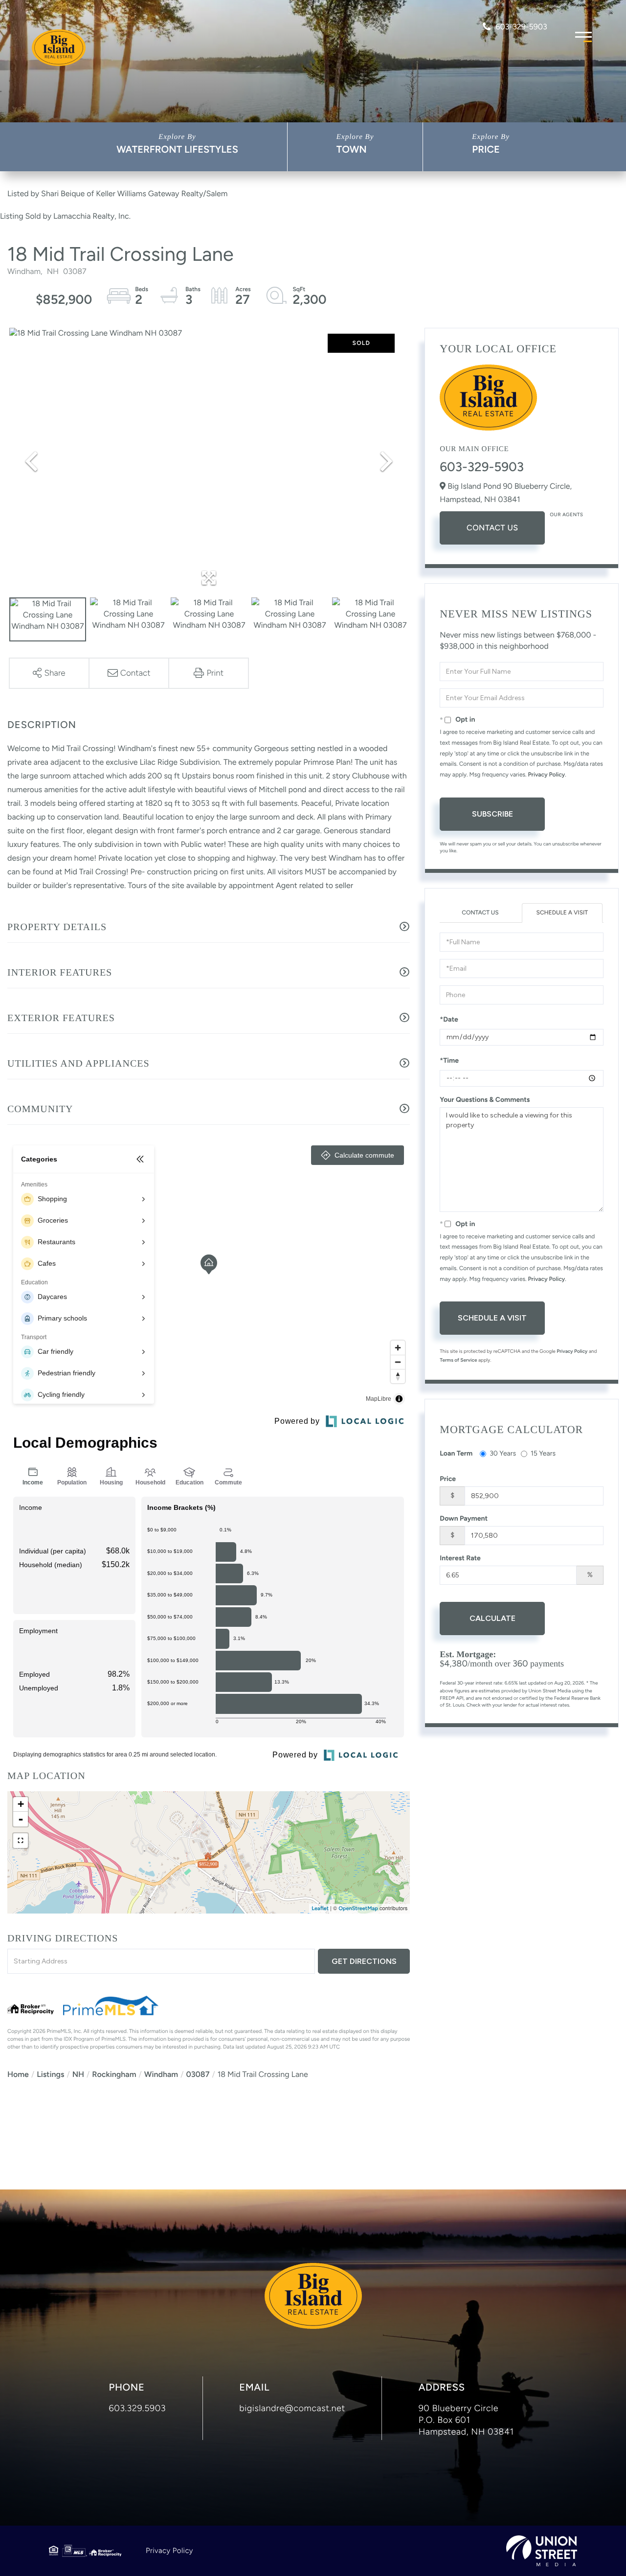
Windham (161, 2074)
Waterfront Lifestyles (177, 149)
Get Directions (364, 1961)
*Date (449, 1019)
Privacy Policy (547, 775)
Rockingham (114, 2074)
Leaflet (320, 1908)
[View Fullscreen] (21, 1841)
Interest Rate (460, 1558)
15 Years (543, 1453)
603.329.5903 (138, 2408)
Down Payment (464, 1518)
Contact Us (492, 528)
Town (352, 149)
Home (18, 2074)
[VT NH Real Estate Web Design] (542, 2551)
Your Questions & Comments (485, 1100)
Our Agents (566, 514)
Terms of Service (458, 1360)
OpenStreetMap (358, 1908)
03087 (198, 2074)
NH (78, 2074)
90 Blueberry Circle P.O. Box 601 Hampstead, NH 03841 (466, 2420)
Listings (50, 2074)
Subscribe (492, 814)
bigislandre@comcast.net (292, 2408)
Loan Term (456, 1453)
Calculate (492, 1618)
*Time (449, 1060)
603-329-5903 (521, 27)
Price (486, 149)
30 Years (503, 1453)
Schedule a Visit (562, 912)
